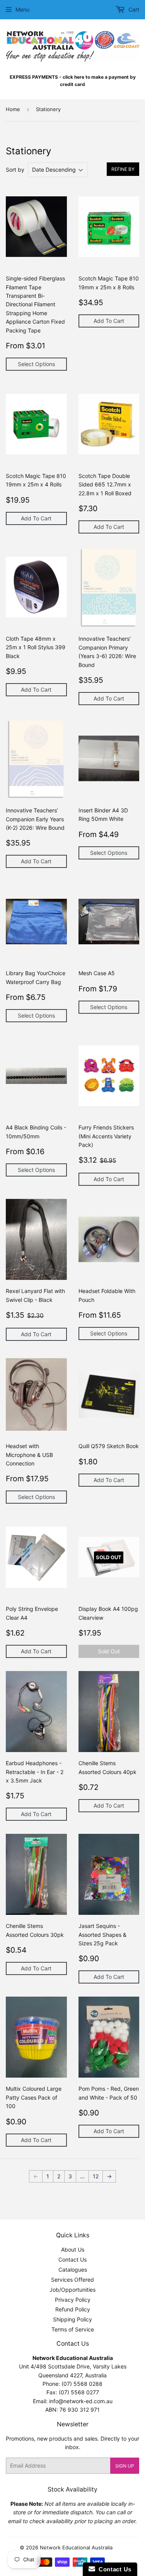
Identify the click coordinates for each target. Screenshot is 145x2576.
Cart (133, 9)
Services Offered (72, 2280)
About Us (73, 2249)
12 (96, 2176)
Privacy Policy (73, 2300)
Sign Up (125, 2466)
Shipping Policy (72, 2319)
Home (13, 109)
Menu (22, 9)
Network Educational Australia (76, 2547)
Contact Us (72, 2259)
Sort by (15, 170)
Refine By (123, 169)
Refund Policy (73, 2309)
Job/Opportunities (72, 2290)
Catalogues (73, 2270)
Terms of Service (73, 2329)
